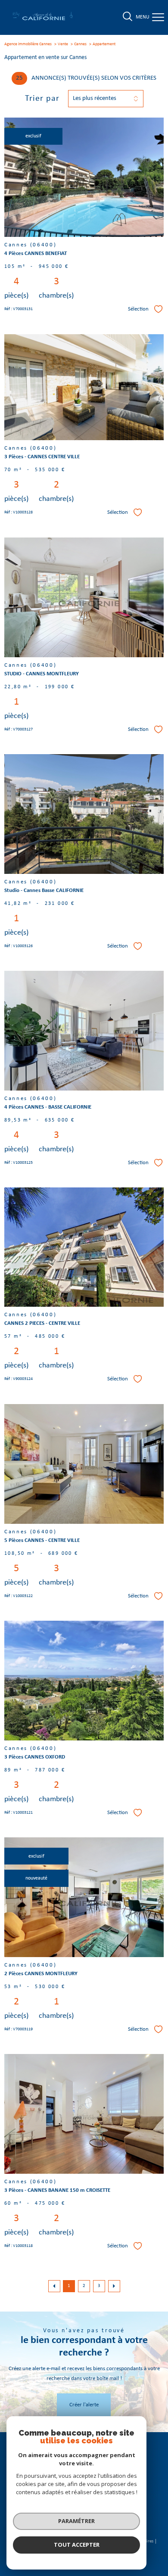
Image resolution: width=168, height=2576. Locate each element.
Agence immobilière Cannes (28, 44)
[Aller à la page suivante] (114, 2286)
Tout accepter (77, 2545)
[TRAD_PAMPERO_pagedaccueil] (43, 20)
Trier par (42, 99)
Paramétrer (76, 2521)
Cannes (80, 44)
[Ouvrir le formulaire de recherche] (128, 17)
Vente (63, 44)
